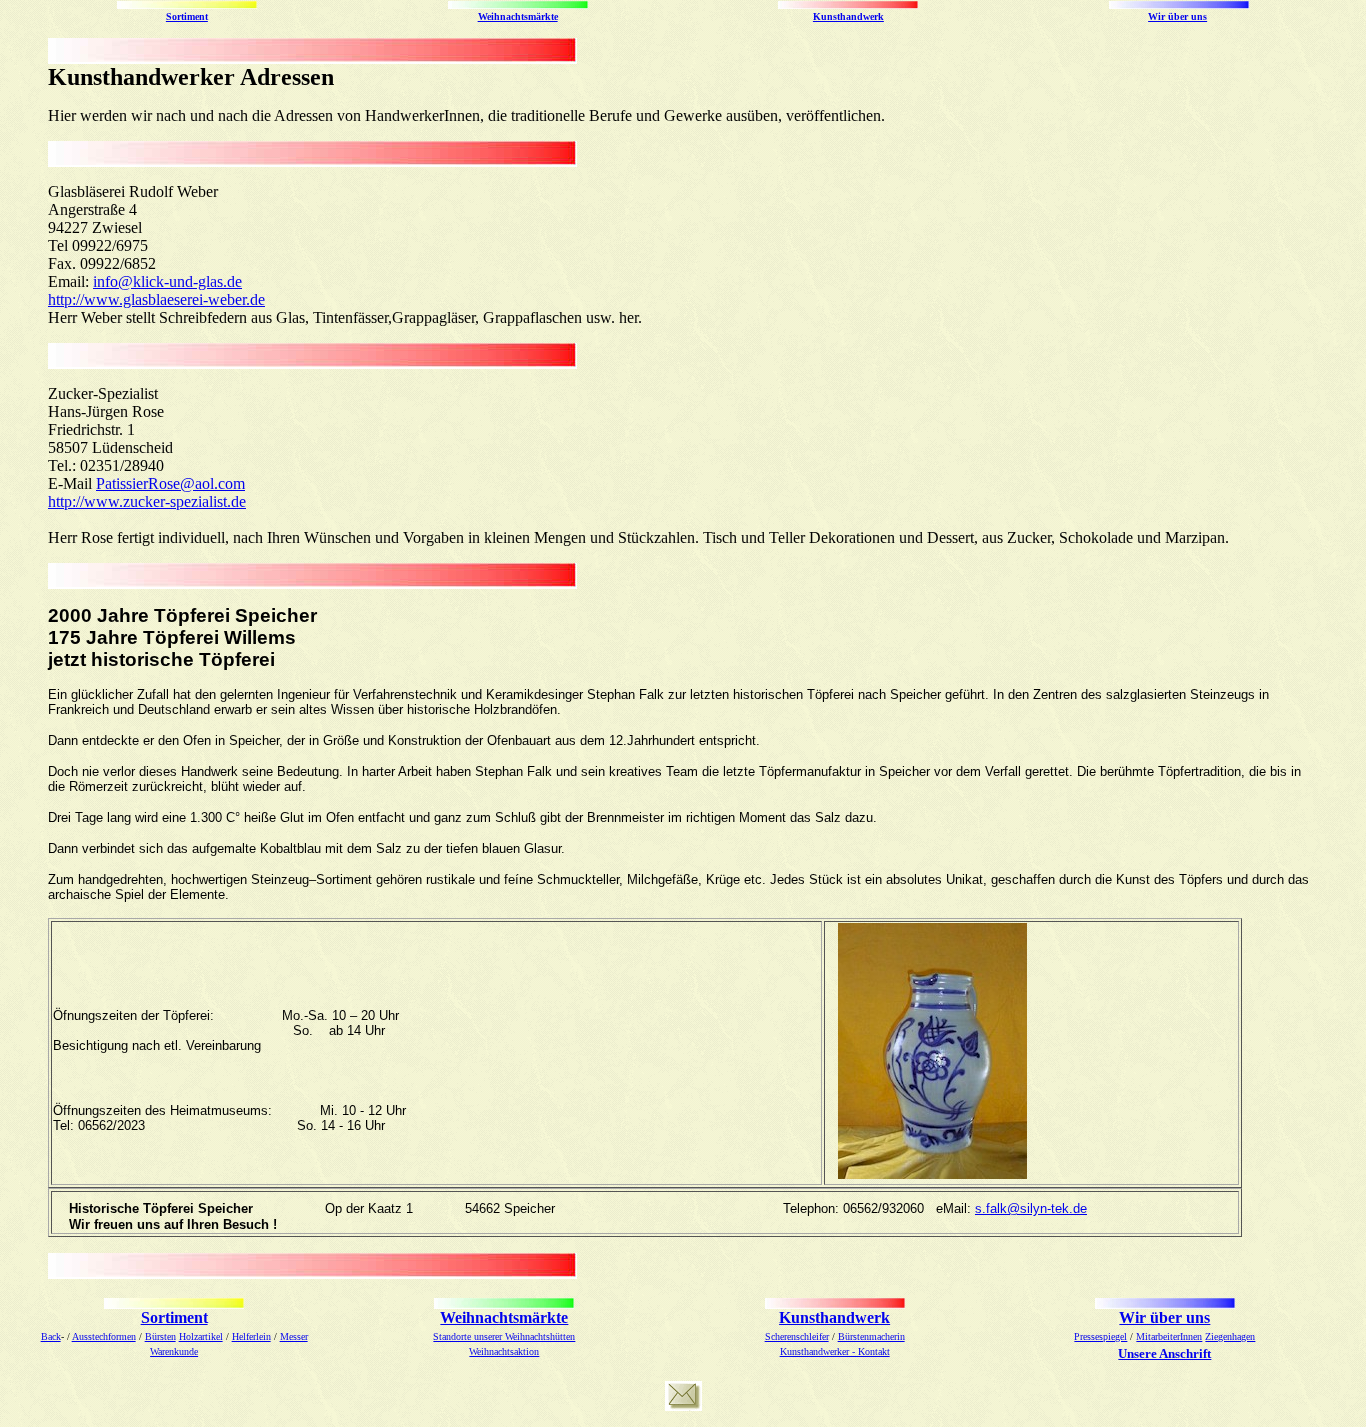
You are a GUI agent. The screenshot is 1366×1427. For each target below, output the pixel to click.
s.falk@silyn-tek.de (1031, 1208)
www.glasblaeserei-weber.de (174, 299)
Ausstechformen (104, 1336)
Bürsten (160, 1336)
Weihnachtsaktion (504, 1351)
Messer (294, 1336)
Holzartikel (201, 1336)
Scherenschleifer (797, 1336)
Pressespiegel (1100, 1336)
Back (51, 1336)
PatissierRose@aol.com (170, 483)
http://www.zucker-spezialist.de (147, 501)
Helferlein (251, 1336)
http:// (66, 299)
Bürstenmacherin (871, 1336)
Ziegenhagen (1230, 1336)
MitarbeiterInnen (1169, 1336)
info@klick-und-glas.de (167, 281)
